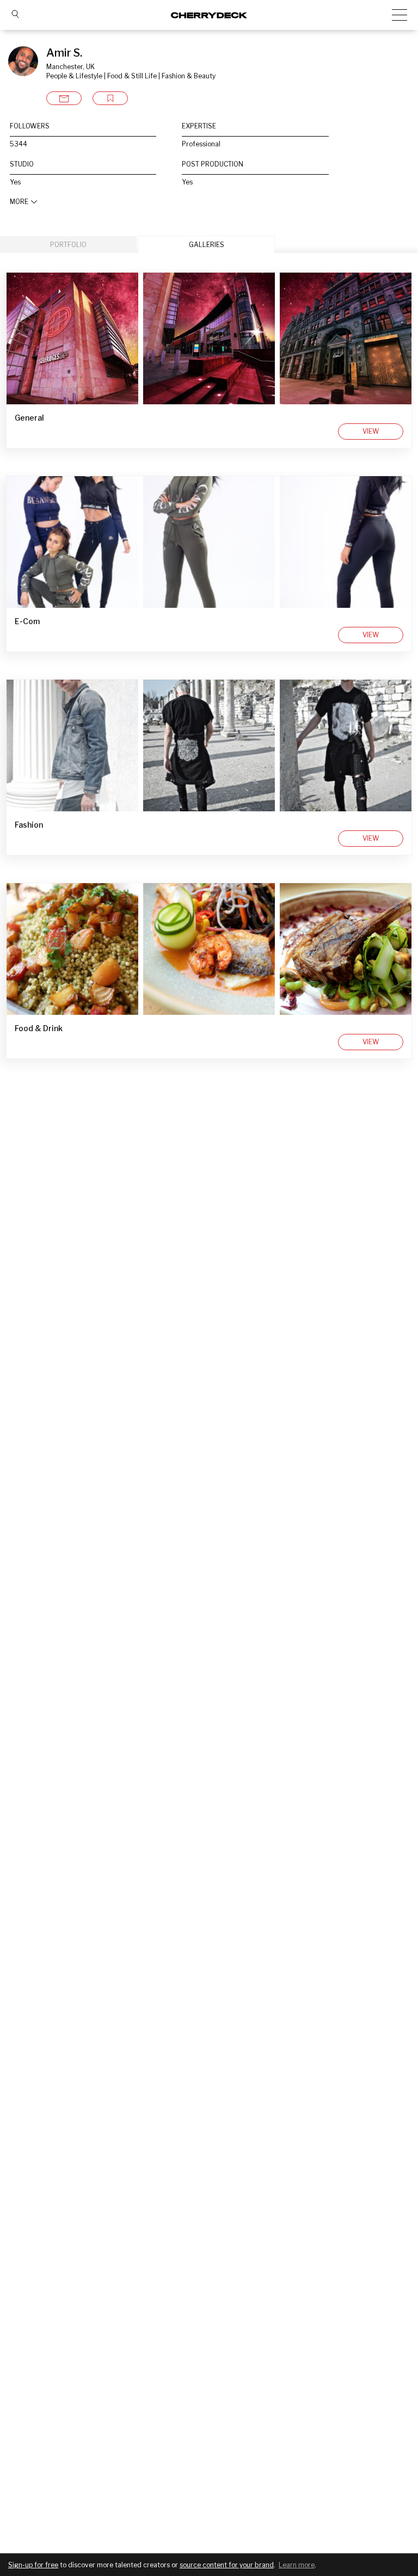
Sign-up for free (33, 2565)
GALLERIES (207, 245)
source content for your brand (227, 2565)
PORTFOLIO (68, 245)
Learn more (297, 2565)
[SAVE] (110, 98)
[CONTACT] (64, 98)
